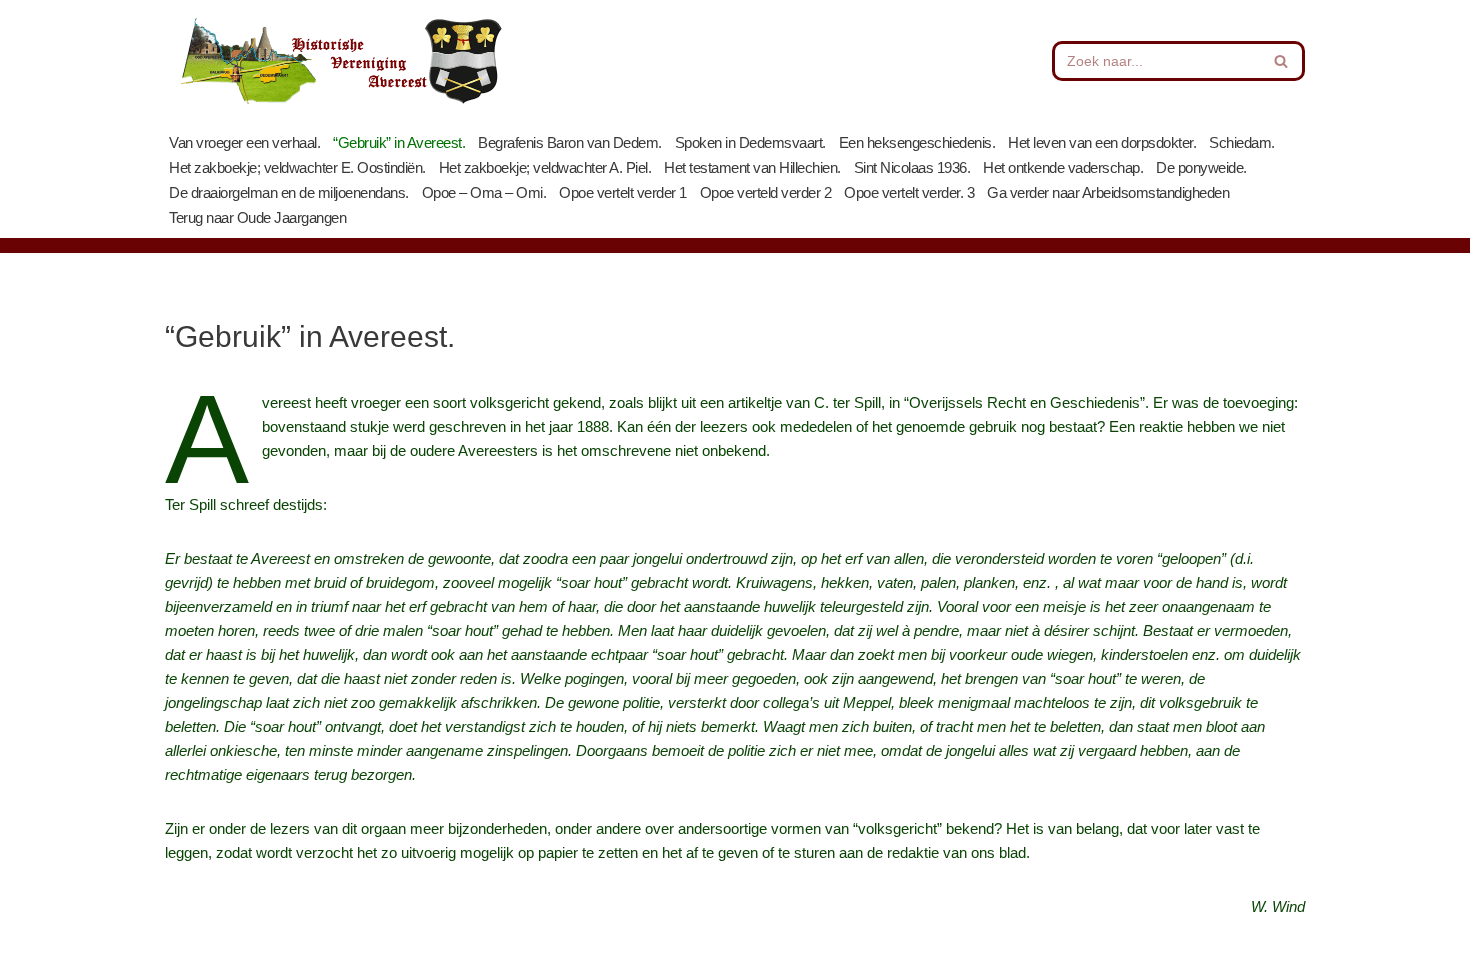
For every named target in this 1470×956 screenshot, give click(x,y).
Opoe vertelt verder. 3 (909, 192)
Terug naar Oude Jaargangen (257, 217)
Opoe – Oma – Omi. (484, 192)
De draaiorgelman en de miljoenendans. (289, 192)
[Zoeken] (1282, 61)
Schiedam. (1242, 142)
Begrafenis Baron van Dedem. (570, 142)
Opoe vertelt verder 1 (623, 192)
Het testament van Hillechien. (752, 167)
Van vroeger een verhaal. (244, 142)
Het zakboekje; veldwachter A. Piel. (545, 167)
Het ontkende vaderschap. (1063, 167)
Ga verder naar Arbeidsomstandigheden (1108, 192)
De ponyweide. (1201, 167)
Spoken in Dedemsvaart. (750, 142)
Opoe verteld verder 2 (766, 192)
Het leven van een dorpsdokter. (1102, 142)
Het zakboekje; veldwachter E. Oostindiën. (297, 167)
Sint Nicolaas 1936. (912, 167)
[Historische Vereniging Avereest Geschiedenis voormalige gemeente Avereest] (340, 61)
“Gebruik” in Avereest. (399, 142)
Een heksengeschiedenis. (917, 142)
